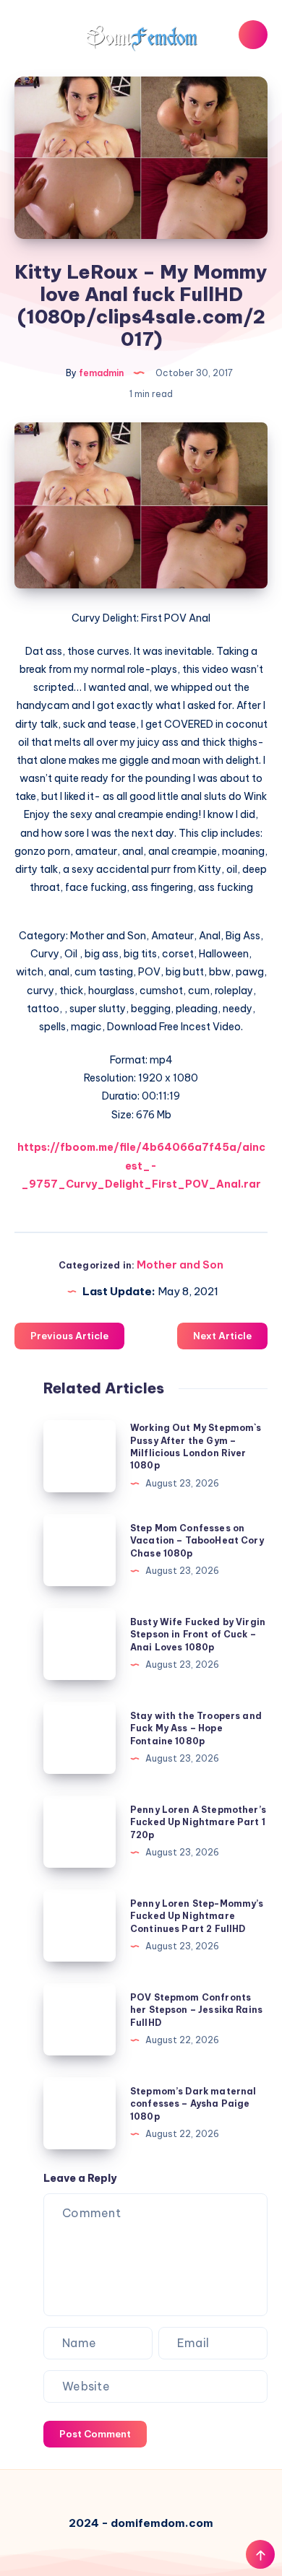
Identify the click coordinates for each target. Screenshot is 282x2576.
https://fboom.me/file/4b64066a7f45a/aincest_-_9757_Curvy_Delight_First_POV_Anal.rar (141, 1165)
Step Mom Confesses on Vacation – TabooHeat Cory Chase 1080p (197, 1541)
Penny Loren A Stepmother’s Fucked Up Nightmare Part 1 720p (198, 1822)
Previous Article (69, 1336)
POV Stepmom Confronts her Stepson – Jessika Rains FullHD (196, 2010)
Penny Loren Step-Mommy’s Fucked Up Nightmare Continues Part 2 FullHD (197, 1916)
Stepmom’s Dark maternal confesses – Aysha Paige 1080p (193, 2104)
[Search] (253, 35)
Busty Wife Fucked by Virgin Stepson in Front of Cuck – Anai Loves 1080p (198, 1635)
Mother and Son (180, 1265)
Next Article (222, 1336)
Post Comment (95, 2434)
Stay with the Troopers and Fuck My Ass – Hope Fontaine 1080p (196, 1728)
